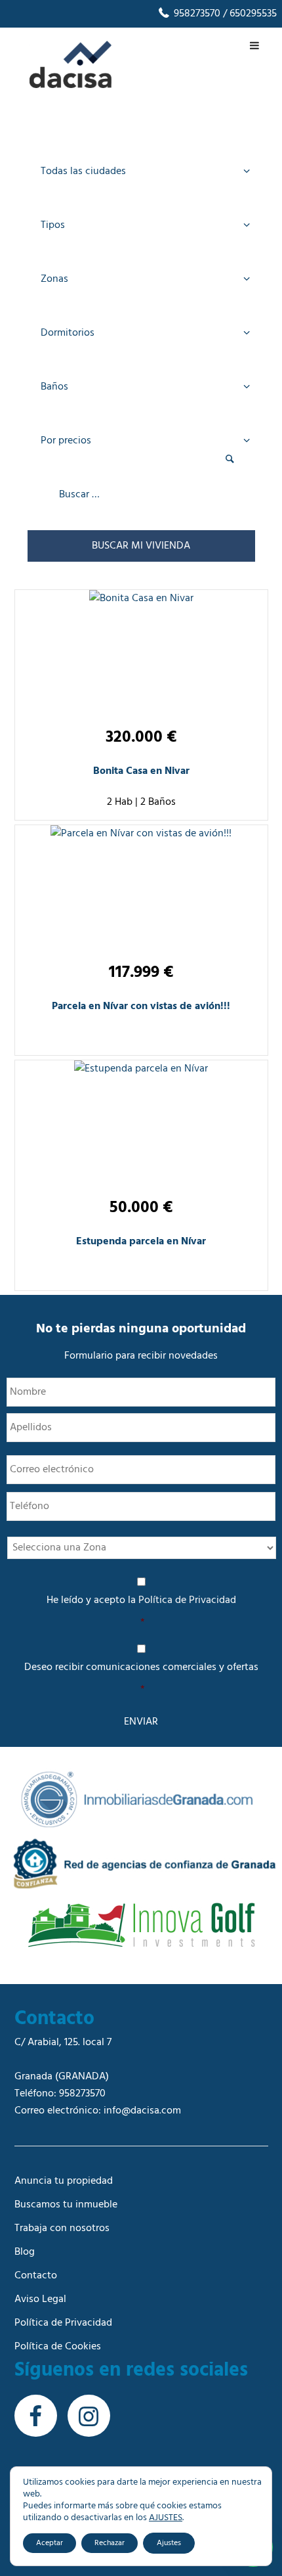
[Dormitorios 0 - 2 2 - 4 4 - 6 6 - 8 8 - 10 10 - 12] (141, 335)
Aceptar (50, 2543)
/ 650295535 (249, 14)
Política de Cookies (58, 2347)
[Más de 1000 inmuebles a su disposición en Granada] (70, 85)
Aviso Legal (40, 2299)
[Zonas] (141, 281)
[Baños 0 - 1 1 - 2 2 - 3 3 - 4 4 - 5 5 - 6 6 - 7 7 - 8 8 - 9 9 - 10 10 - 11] (141, 389)
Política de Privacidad (187, 1600)
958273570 (196, 14)
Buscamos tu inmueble (66, 2205)
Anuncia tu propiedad (64, 2181)
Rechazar (110, 2543)
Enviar (141, 1722)
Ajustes (169, 2543)
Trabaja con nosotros (62, 2228)
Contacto (36, 2276)
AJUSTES (166, 2518)
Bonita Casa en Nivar (141, 771)
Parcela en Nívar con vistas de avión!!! (141, 1006)
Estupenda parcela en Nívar (141, 1242)
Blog (25, 2252)
